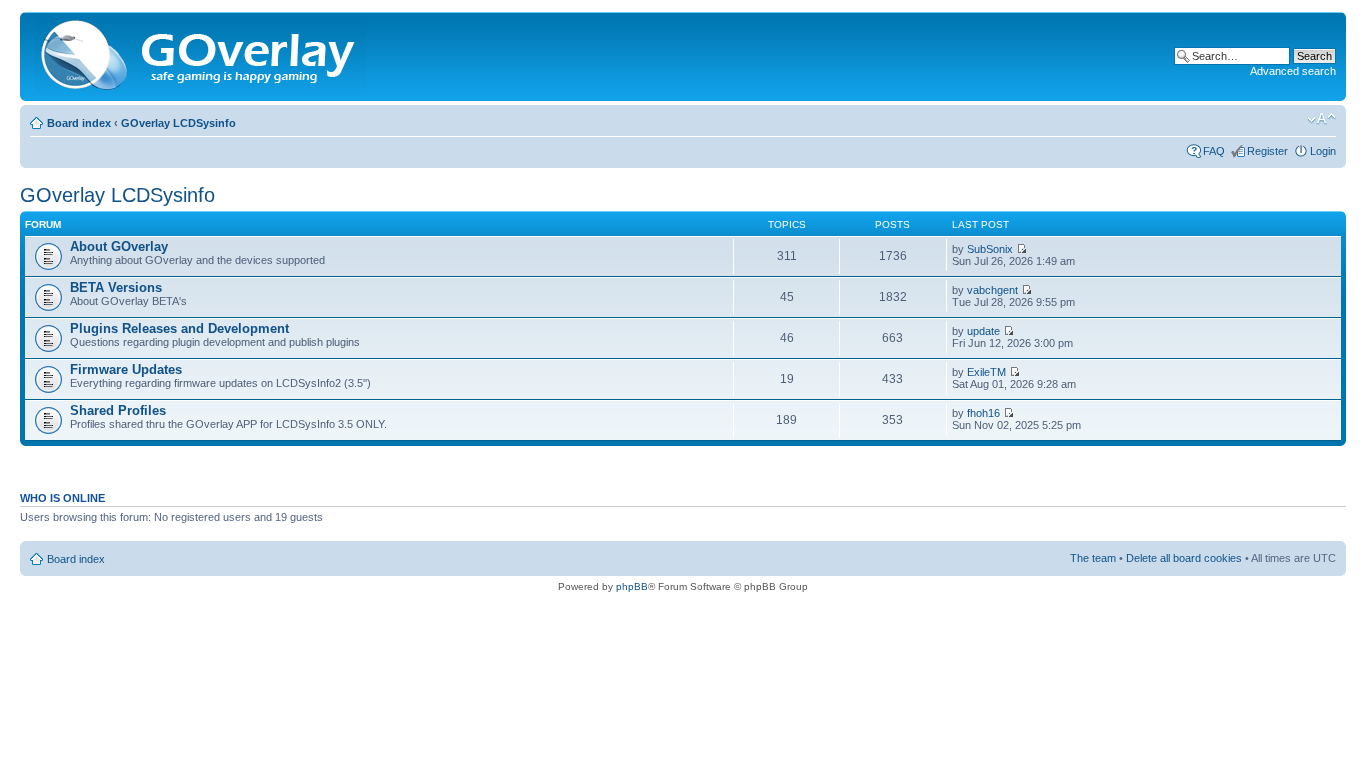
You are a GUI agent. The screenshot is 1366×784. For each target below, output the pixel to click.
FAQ (1214, 151)
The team (1093, 558)
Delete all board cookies (1184, 558)
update (983, 331)
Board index (79, 123)
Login (1323, 151)
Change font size (1321, 119)
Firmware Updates (126, 369)
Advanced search (1293, 71)
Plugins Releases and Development (179, 328)
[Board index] (202, 56)
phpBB (632, 586)
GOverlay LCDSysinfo (178, 123)
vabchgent (992, 290)
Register (1267, 151)
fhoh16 (983, 413)
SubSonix (990, 249)
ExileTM (986, 372)
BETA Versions (116, 287)
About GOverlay (119, 246)
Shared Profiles (118, 410)
